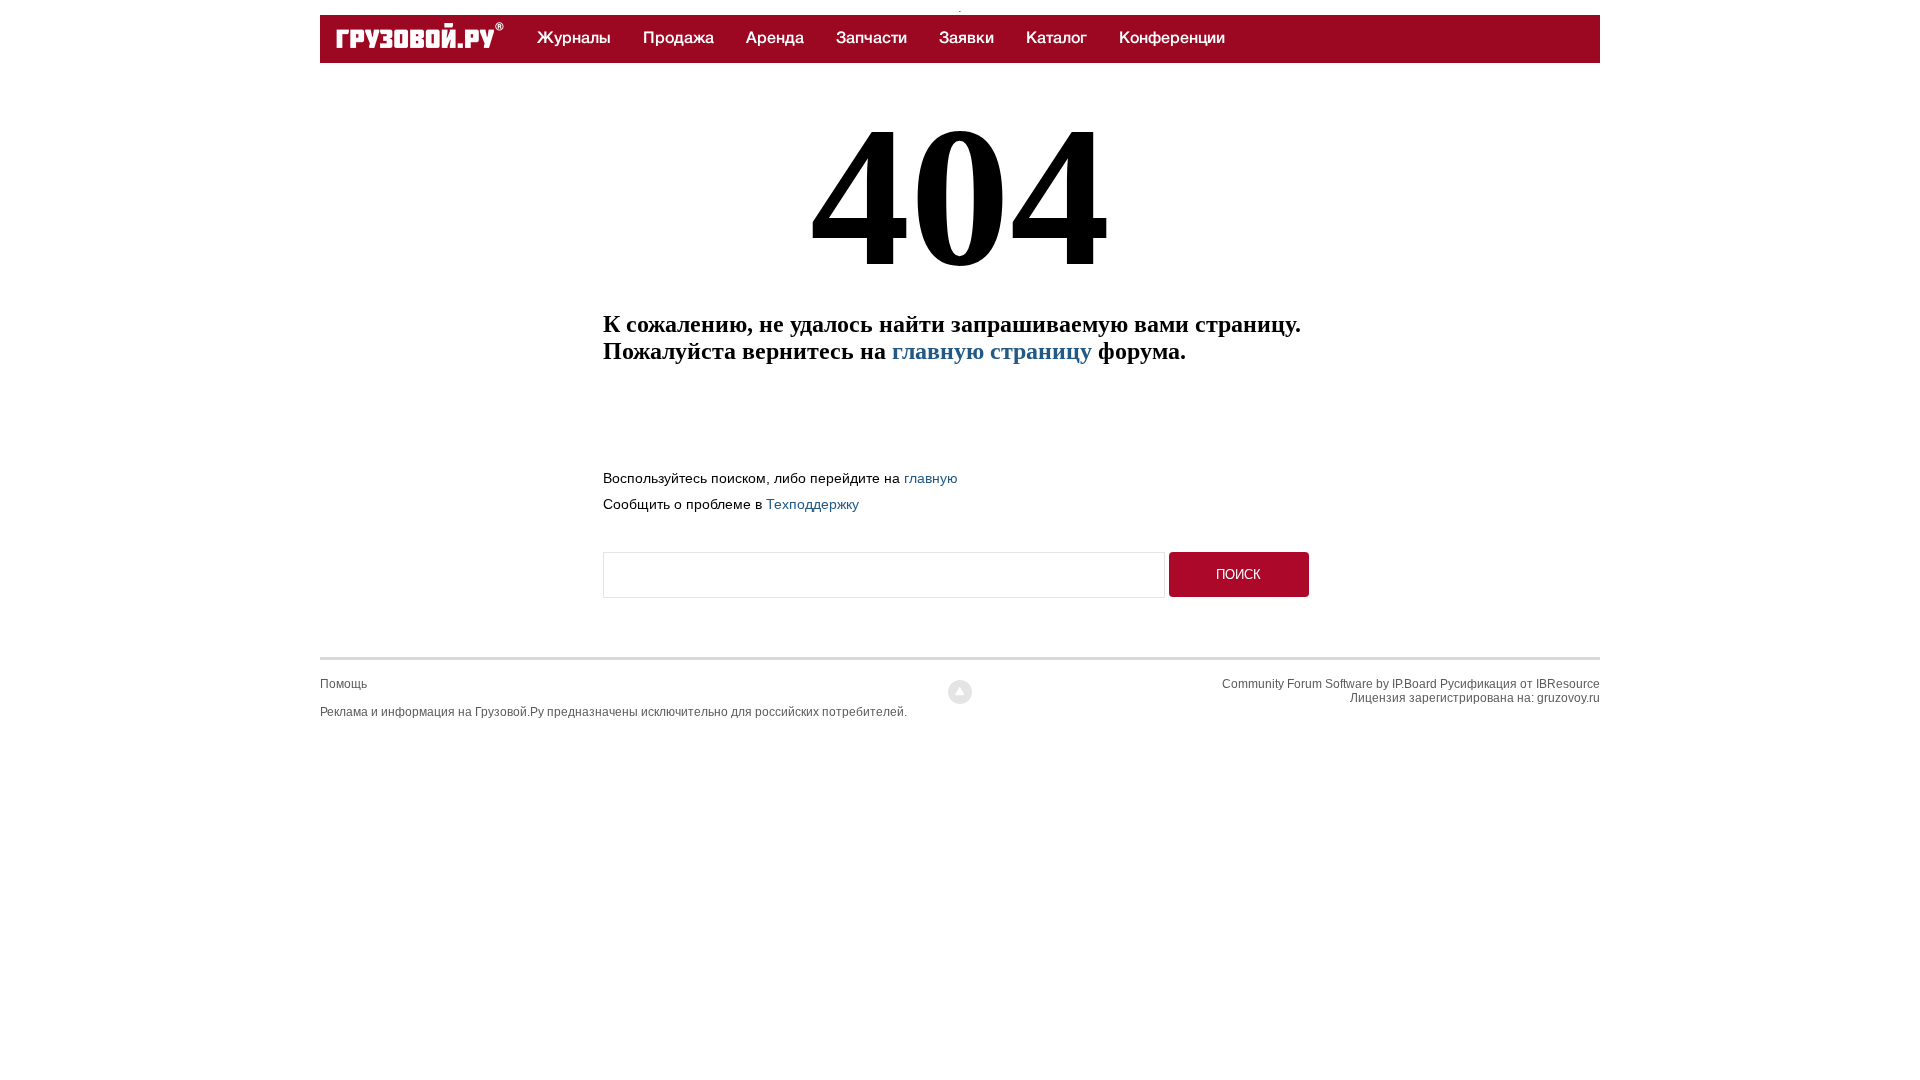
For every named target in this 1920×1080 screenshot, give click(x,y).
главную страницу (992, 351)
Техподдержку (812, 504)
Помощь (343, 684)
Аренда (775, 38)
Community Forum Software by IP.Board (1329, 684)
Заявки (966, 38)
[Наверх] (960, 692)
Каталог (1056, 38)
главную (931, 478)
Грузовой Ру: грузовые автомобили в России (420, 39)
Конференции (1172, 38)
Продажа (678, 38)
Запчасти (871, 38)
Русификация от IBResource (1518, 684)
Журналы (574, 38)
